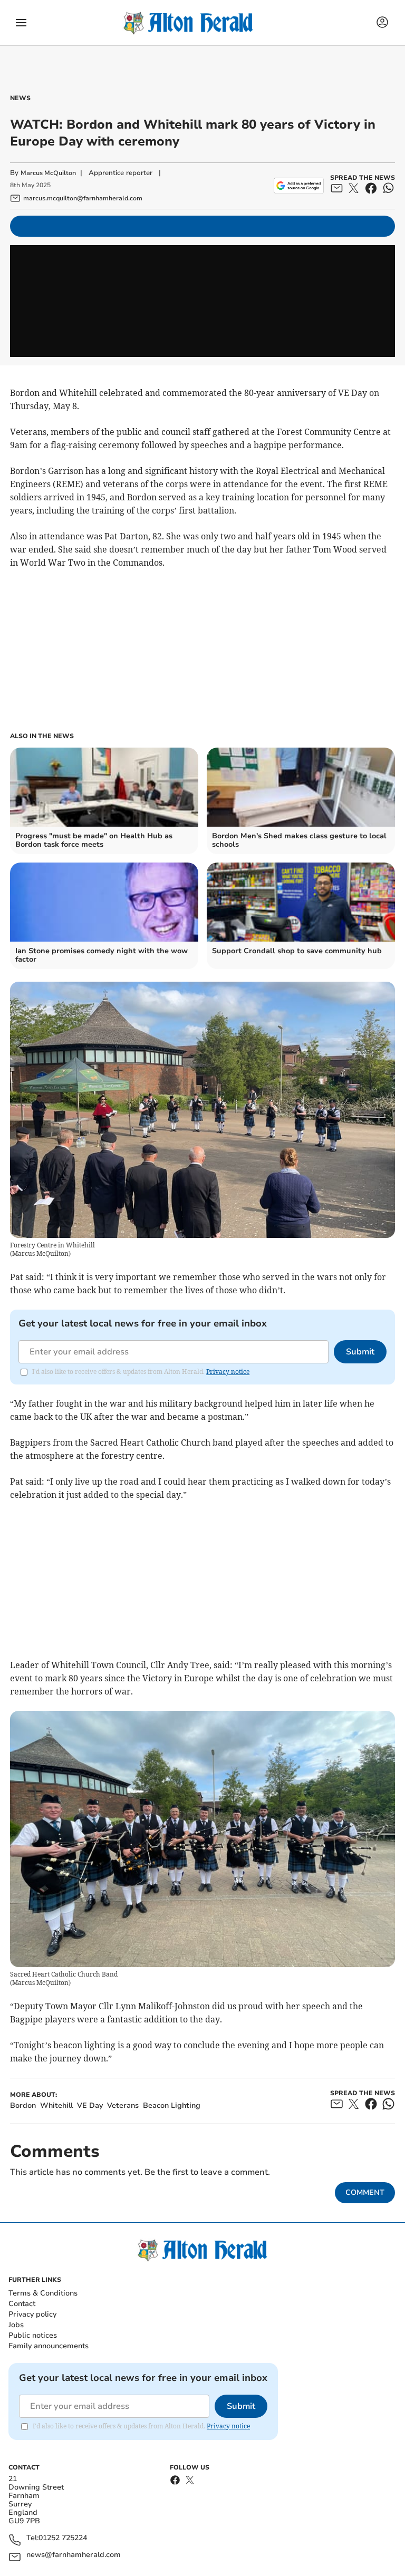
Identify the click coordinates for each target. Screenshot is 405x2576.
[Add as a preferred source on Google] (299, 186)
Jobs (16, 2325)
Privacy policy (32, 2314)
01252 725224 (63, 2538)
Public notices (33, 2335)
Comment (365, 2192)
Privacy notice (228, 1372)
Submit (360, 1352)
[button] (21, 23)
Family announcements (49, 2346)
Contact (22, 2304)
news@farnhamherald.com (74, 2555)
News (20, 98)
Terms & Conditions (43, 2293)
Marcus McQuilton (48, 173)
